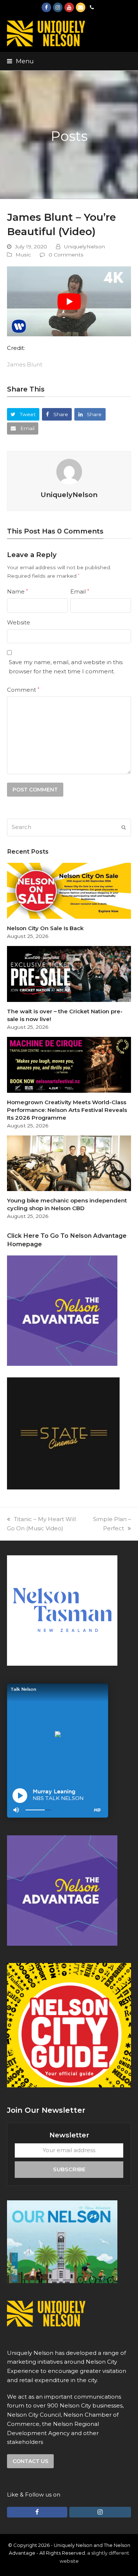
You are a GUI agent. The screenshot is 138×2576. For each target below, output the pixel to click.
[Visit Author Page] (69, 471)
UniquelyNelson (84, 247)
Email (80, 591)
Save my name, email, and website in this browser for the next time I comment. (66, 667)
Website (19, 622)
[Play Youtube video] (69, 301)
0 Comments (66, 255)
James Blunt (25, 364)
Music (23, 255)
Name (17, 591)
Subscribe (69, 2169)
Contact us (30, 2461)
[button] (20, 61)
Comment (23, 690)
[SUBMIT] (124, 828)
